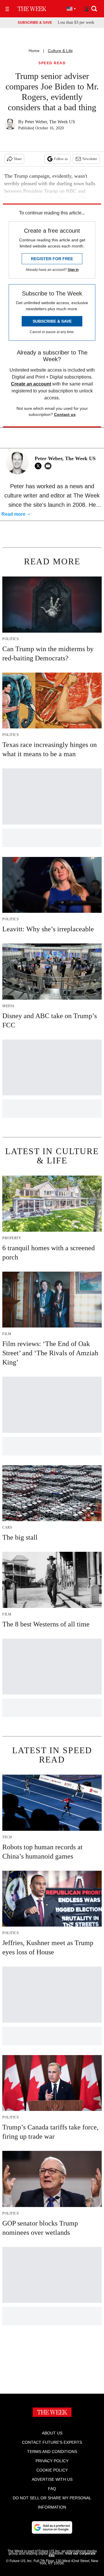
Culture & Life (60, 51)
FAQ (52, 2489)
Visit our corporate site (72, 2555)
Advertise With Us (52, 2479)
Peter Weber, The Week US (50, 122)
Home (34, 51)
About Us (52, 2433)
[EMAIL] (49, 466)
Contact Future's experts (52, 2442)
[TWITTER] (40, 466)
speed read (52, 63)
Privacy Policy (52, 2461)
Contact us (65, 414)
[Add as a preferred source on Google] (52, 2527)
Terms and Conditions (52, 2452)
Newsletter (90, 159)
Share (18, 159)
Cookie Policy (52, 2470)
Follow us (61, 159)
